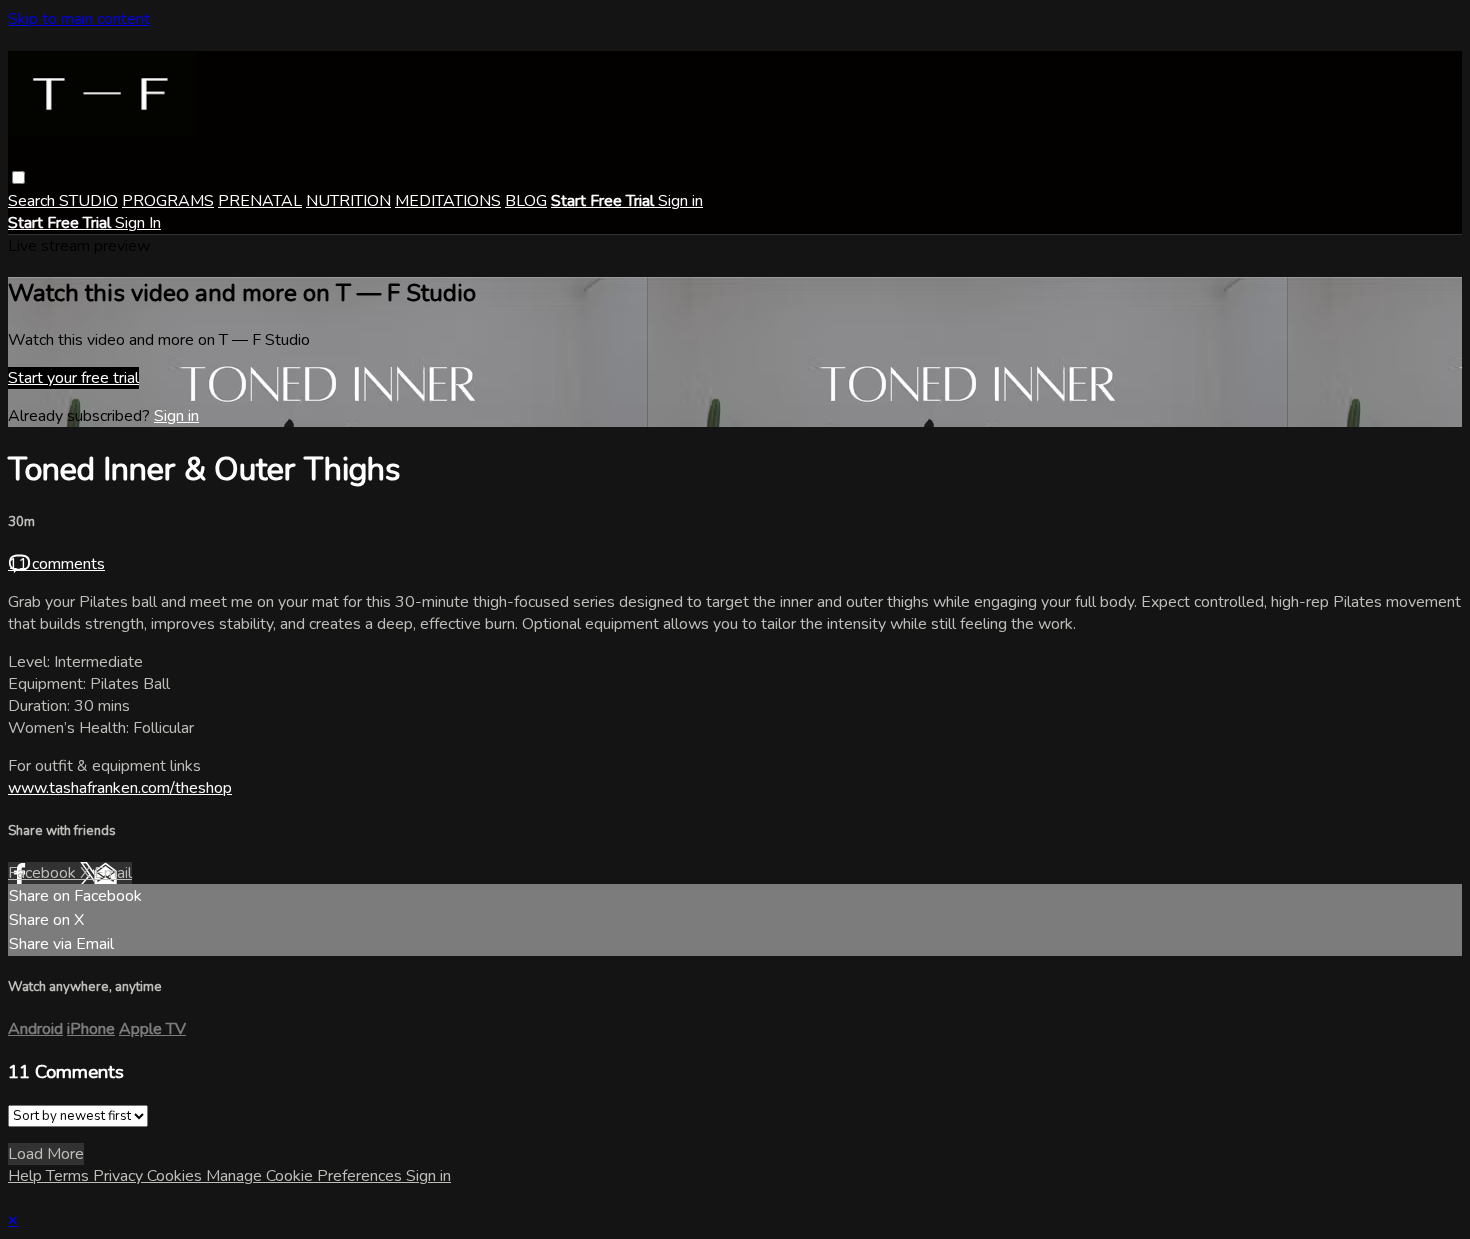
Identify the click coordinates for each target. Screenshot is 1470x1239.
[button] (18, 177)
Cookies (176, 1176)
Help (27, 1176)
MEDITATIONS (448, 201)
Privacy (120, 1176)
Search (33, 201)
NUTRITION (348, 201)
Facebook (44, 873)
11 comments (56, 564)
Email (113, 873)
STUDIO (88, 201)
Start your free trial (73, 378)
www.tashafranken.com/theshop (120, 788)
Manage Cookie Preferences (306, 1176)
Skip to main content (79, 19)
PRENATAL (260, 201)
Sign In (138, 223)
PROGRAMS (168, 201)
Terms (69, 1176)
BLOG (526, 201)
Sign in (680, 201)
